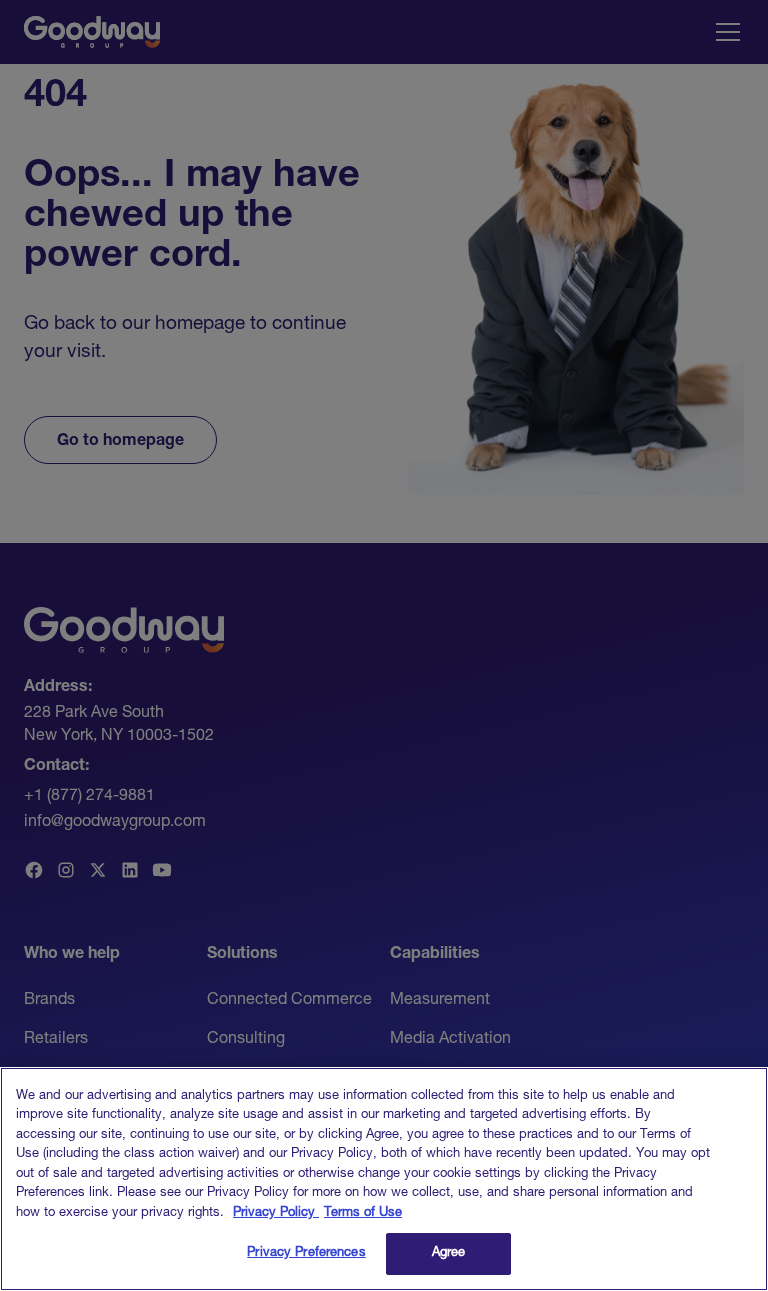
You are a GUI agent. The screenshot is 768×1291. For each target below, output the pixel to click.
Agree (449, 1253)
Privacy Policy (276, 1213)
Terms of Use (363, 1213)
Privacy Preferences (306, 1253)
